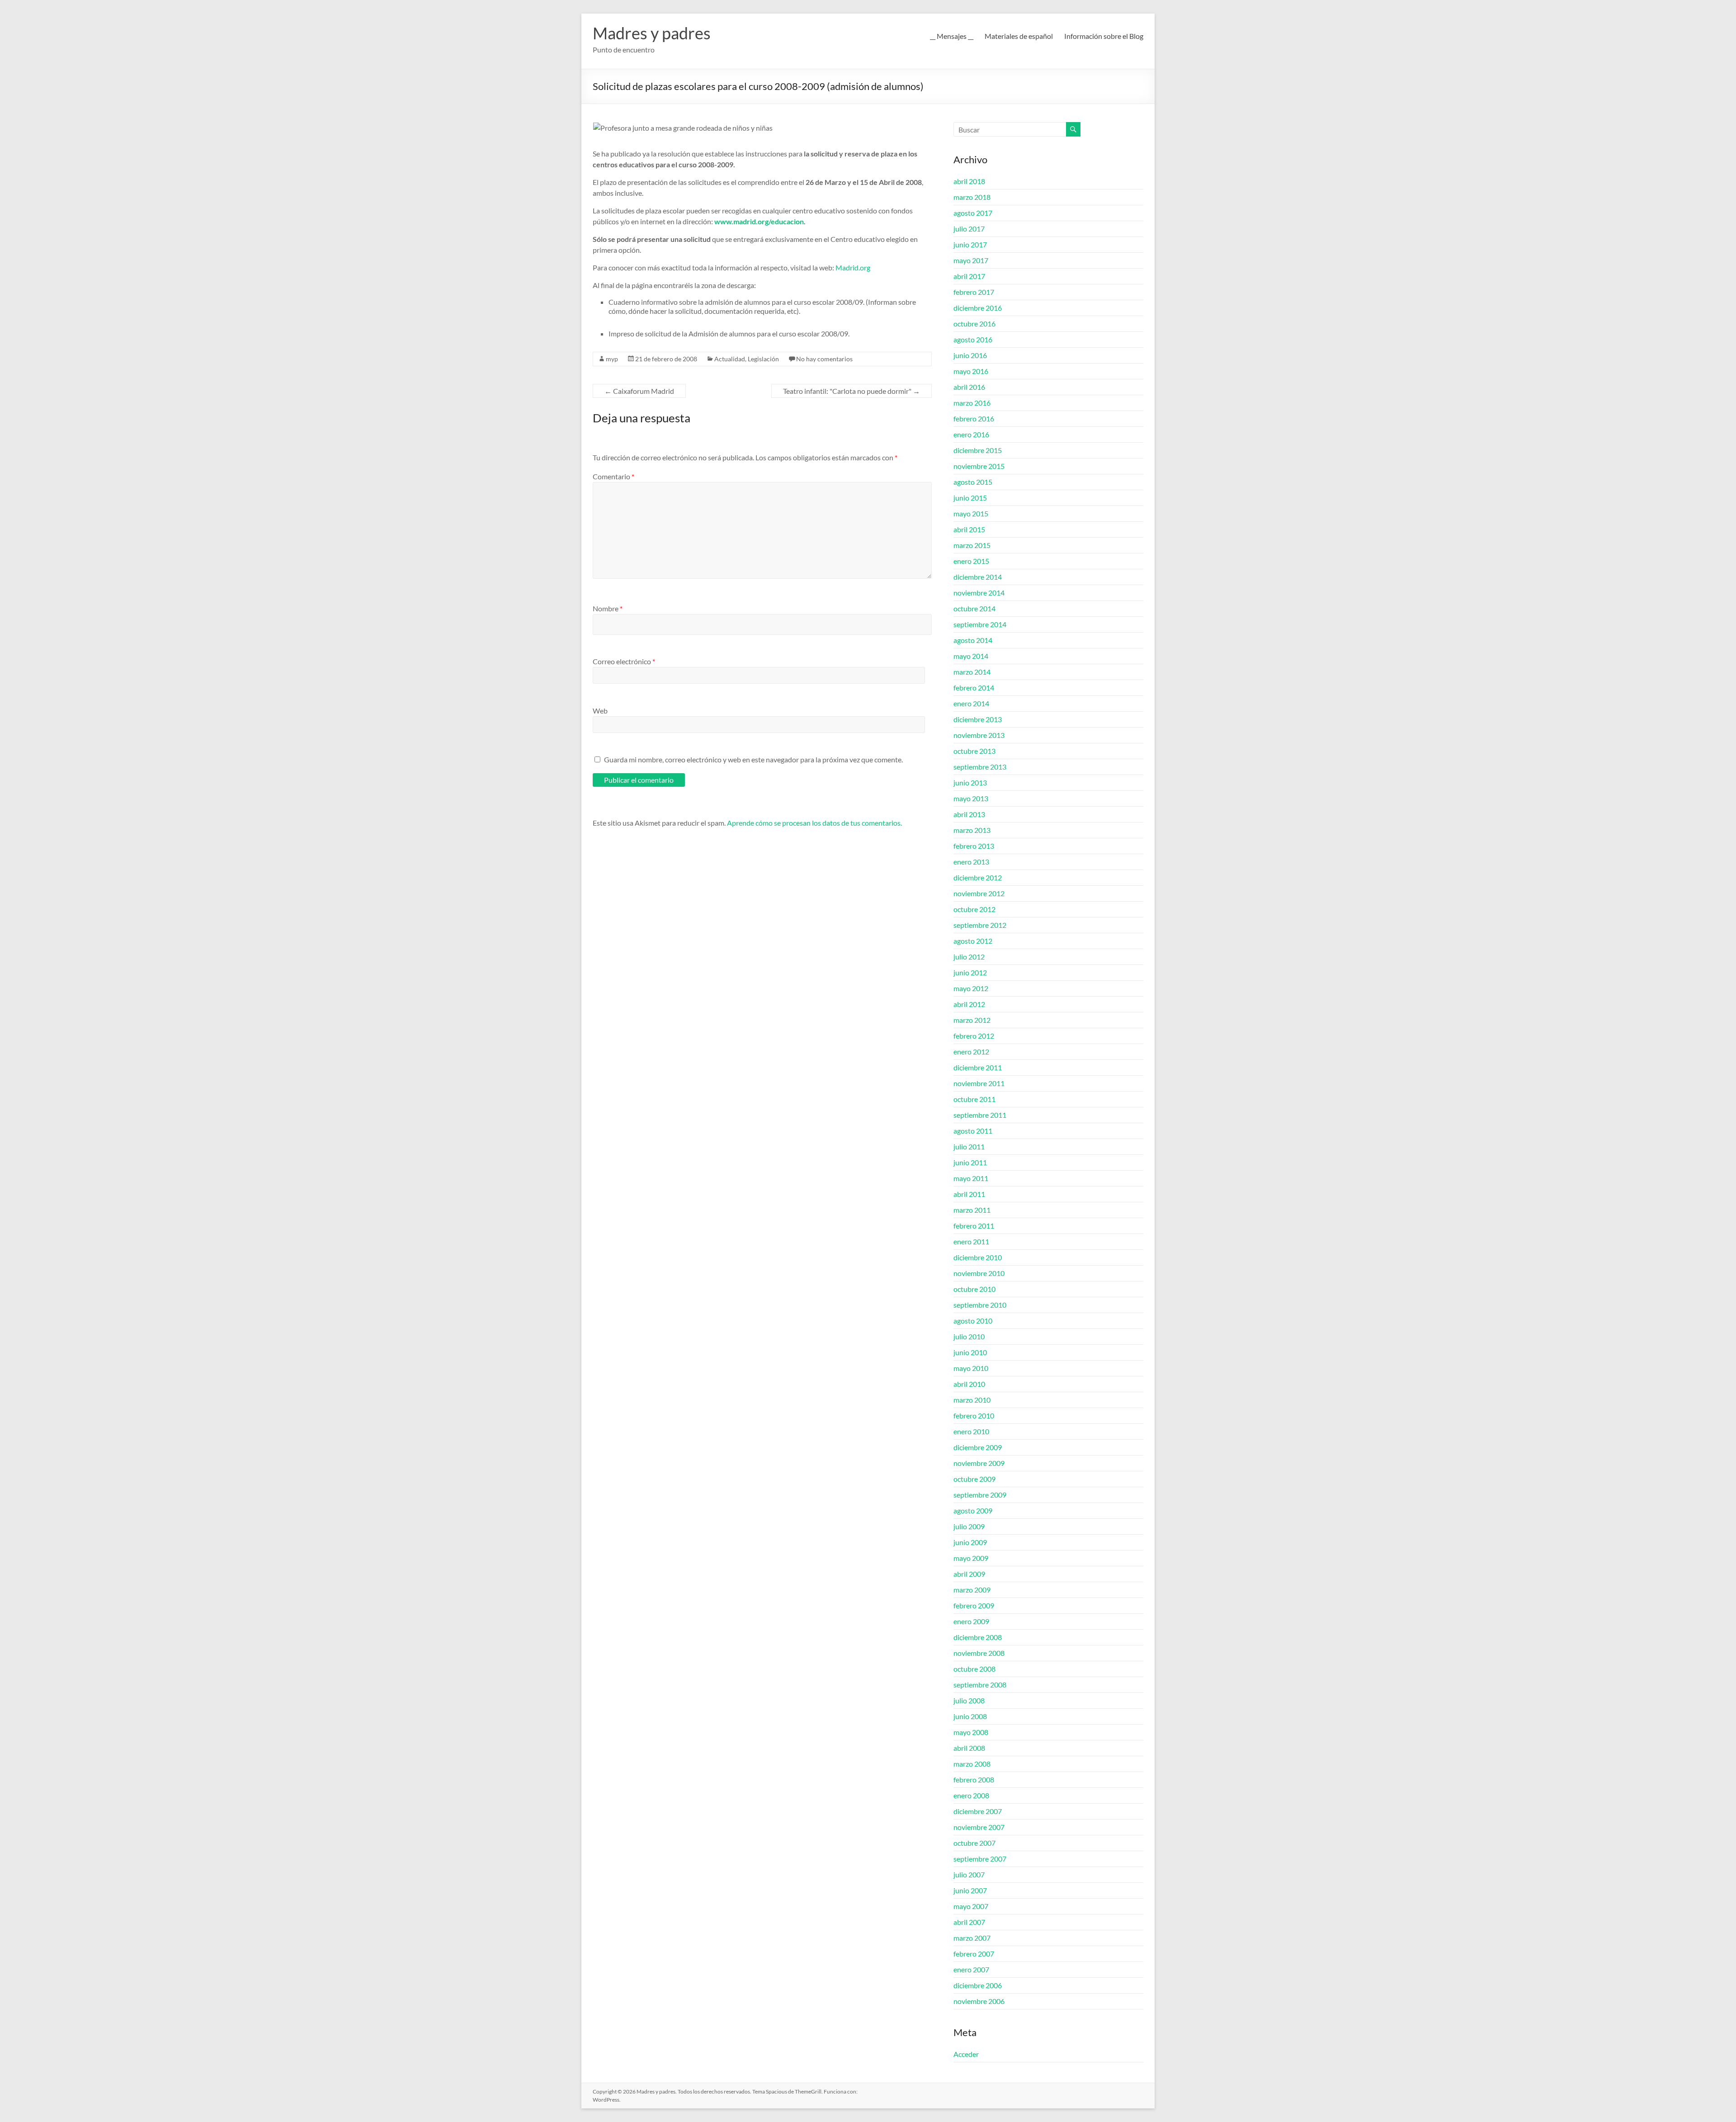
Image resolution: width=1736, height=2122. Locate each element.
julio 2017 (969, 229)
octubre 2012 (974, 909)
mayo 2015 (971, 513)
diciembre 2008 (978, 1637)
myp (612, 359)
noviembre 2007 (979, 1827)
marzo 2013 (972, 830)
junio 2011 (970, 1162)
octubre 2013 (974, 751)
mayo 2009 (971, 1558)
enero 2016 (971, 434)
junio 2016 (970, 355)
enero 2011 (971, 1241)
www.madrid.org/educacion (759, 221)
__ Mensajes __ (952, 36)
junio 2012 (970, 972)
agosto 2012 (973, 941)
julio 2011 (969, 1146)
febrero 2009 (974, 1605)
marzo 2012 (972, 1020)
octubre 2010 (974, 1289)
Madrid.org (853, 267)
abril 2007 (969, 1922)
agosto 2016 (973, 339)
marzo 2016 (972, 403)
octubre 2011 (974, 1099)
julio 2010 (969, 1336)
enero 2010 (971, 1431)
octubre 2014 (974, 608)
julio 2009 (969, 1526)
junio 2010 (970, 1352)
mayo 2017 (971, 260)
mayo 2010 (971, 1368)
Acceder (966, 2054)
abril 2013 (969, 814)
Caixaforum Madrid (639, 391)
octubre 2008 (974, 1669)
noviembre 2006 (979, 2001)
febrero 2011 (974, 1226)
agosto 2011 (973, 1131)
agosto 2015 (973, 482)
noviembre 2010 (979, 1273)
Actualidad (730, 359)
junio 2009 (970, 1542)
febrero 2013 (974, 846)
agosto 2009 (973, 1510)
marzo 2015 (972, 545)
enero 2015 (971, 561)
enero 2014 (971, 703)
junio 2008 (970, 1716)
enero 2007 (971, 1969)
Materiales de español (1019, 36)
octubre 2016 (974, 324)
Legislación (763, 359)
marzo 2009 (972, 1590)
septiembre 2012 (980, 925)
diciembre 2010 (978, 1257)
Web (600, 711)
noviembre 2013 (979, 735)
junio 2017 (970, 244)
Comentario (613, 476)
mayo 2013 (971, 798)
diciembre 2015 (978, 450)
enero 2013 (971, 862)
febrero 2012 (974, 1036)
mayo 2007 (971, 1906)
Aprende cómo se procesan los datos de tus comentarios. (814, 823)
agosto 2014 (973, 640)
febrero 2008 (974, 1779)
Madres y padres (652, 33)
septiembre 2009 (980, 1495)
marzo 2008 (972, 1764)
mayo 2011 (971, 1178)
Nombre (608, 608)
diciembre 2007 (978, 1811)
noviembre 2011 (979, 1083)
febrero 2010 (974, 1415)
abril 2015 (969, 529)
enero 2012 (971, 1052)
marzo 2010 (972, 1400)
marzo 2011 (972, 1210)
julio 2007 (969, 1874)
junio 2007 (970, 1890)
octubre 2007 (974, 1843)
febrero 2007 (974, 1954)
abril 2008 (969, 1748)
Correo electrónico (624, 661)
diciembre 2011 (978, 1067)
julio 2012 (969, 957)
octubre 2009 (974, 1479)
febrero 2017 (974, 292)
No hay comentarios (824, 359)
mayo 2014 (971, 656)
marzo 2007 (972, 1938)
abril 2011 (969, 1194)
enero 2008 (971, 1795)
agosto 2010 (973, 1321)
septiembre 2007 (980, 1859)
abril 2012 (969, 1004)
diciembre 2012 (978, 877)
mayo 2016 (971, 371)
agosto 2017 (973, 213)
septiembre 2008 (980, 1685)
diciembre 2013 (978, 719)
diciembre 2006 (978, 1985)
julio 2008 (969, 1700)
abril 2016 (969, 387)
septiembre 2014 (980, 624)
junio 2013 (970, 782)
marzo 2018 (972, 197)
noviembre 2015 (979, 466)
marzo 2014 (972, 672)
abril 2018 (969, 181)
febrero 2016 (974, 418)
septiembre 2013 (980, 767)
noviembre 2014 (979, 593)
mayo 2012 (971, 988)
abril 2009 (969, 1574)
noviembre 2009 (979, 1463)
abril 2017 (969, 276)
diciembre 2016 (978, 308)
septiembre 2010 (980, 1305)
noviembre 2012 (979, 893)
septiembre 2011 (980, 1115)
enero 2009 (971, 1621)
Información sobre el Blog (1104, 36)
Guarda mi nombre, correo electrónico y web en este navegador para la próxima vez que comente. (753, 759)
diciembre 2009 (978, 1447)
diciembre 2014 (978, 577)
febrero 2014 (974, 688)
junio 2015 (970, 498)
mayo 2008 (971, 1732)
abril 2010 (969, 1384)
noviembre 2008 (979, 1653)
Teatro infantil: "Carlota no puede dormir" (851, 391)
